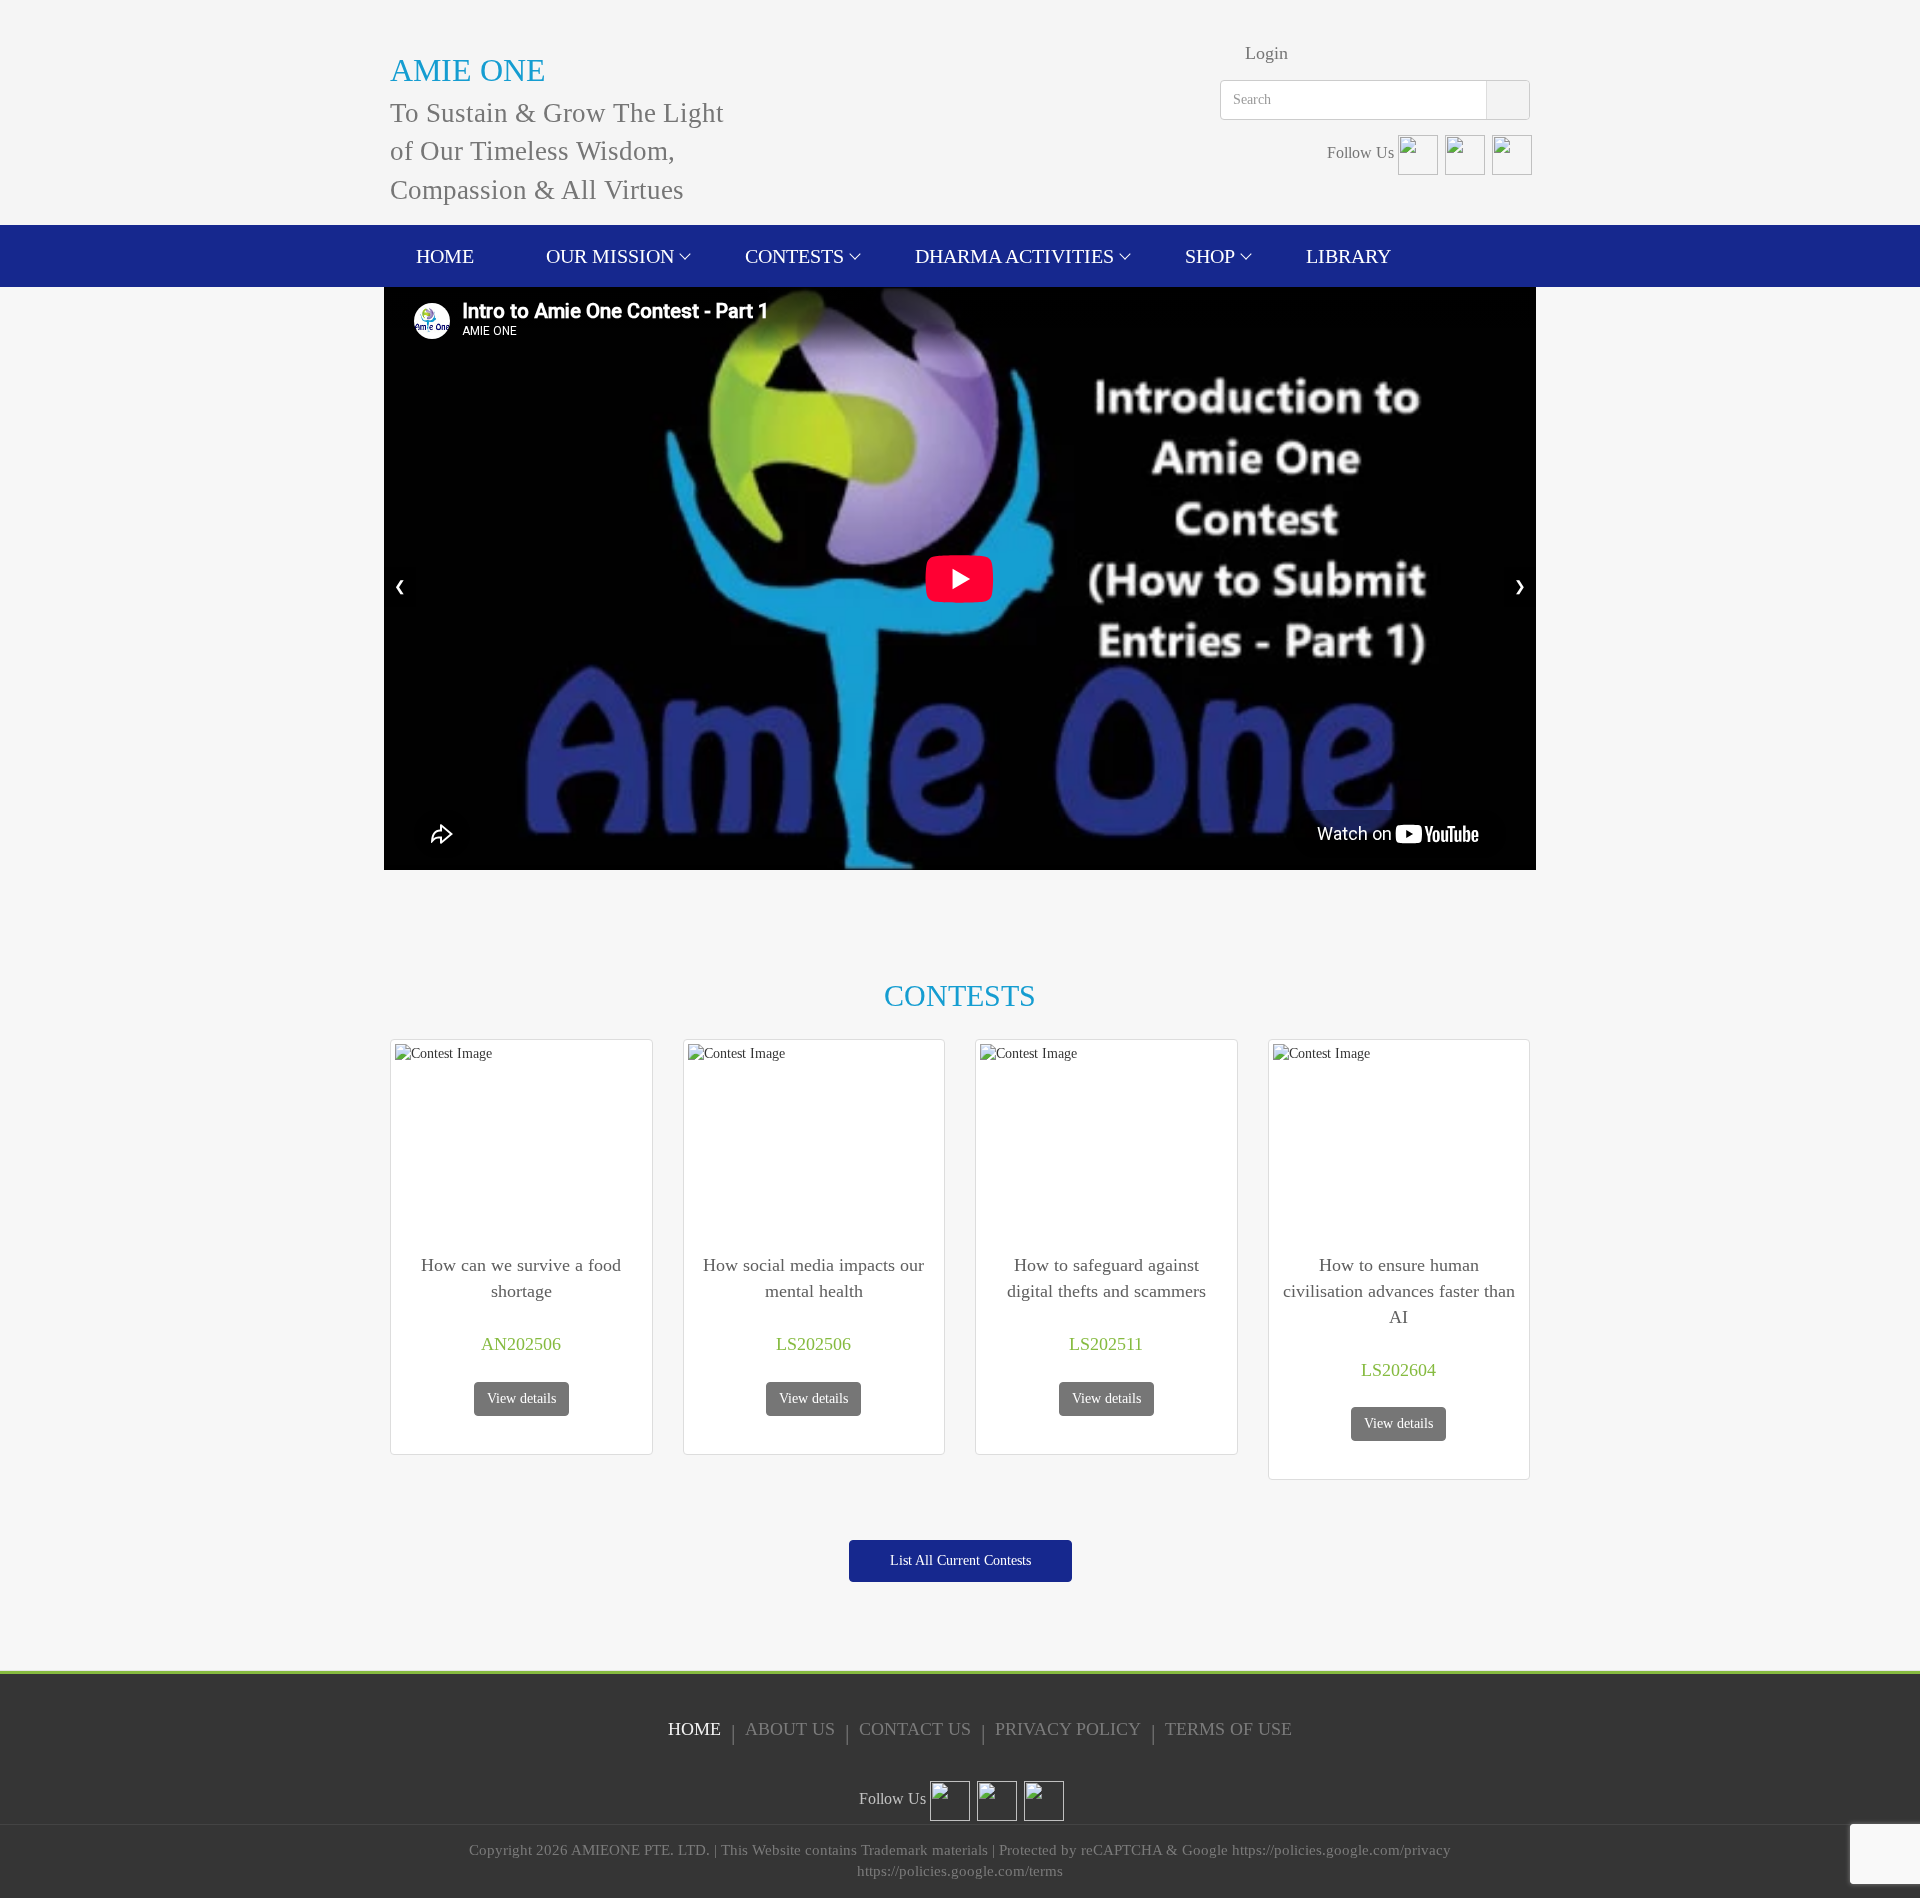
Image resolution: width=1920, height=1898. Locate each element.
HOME (445, 256)
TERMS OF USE (1228, 1729)
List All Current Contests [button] (960, 1560)
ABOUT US (790, 1729)
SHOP (1210, 256)
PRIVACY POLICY (1068, 1729)
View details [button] (521, 1398)
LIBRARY (1348, 256)
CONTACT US (915, 1729)
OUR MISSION (610, 256)
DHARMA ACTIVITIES (1014, 256)
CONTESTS (794, 256)
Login (1266, 53)
